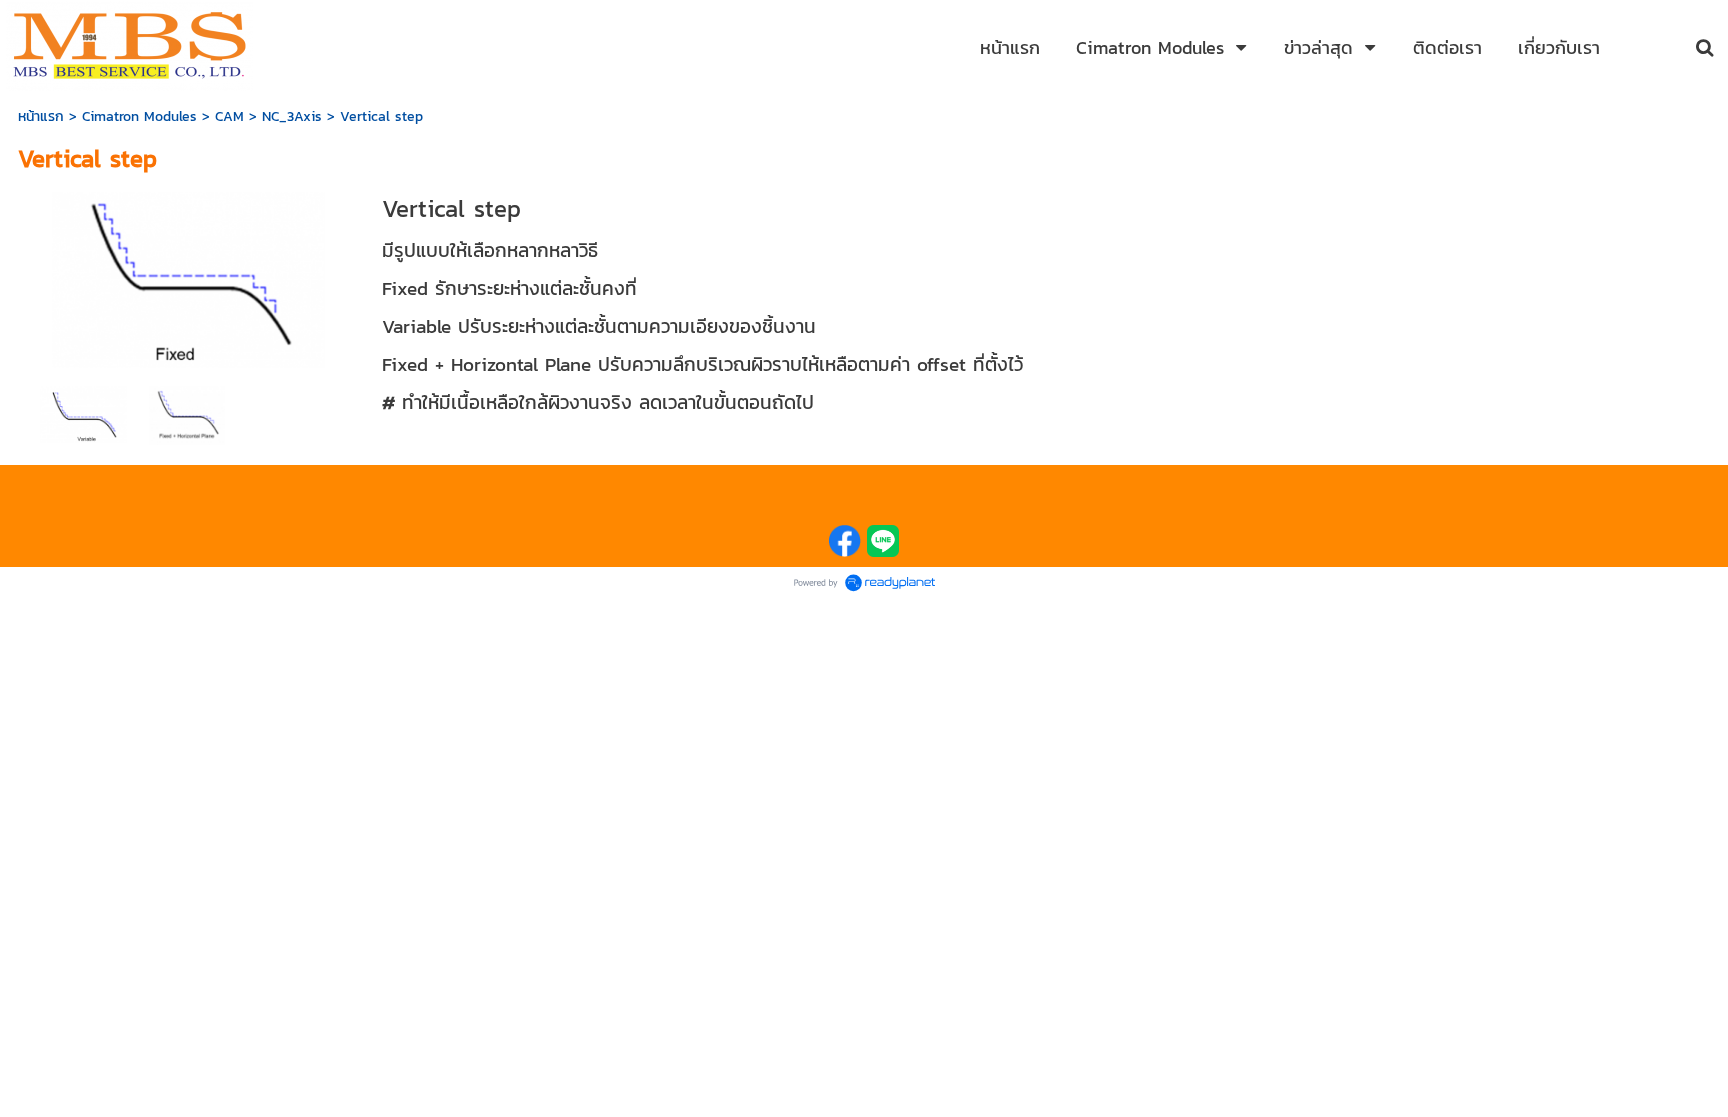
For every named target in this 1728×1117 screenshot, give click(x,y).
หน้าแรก (41, 116)
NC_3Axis (292, 116)
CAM (229, 116)
